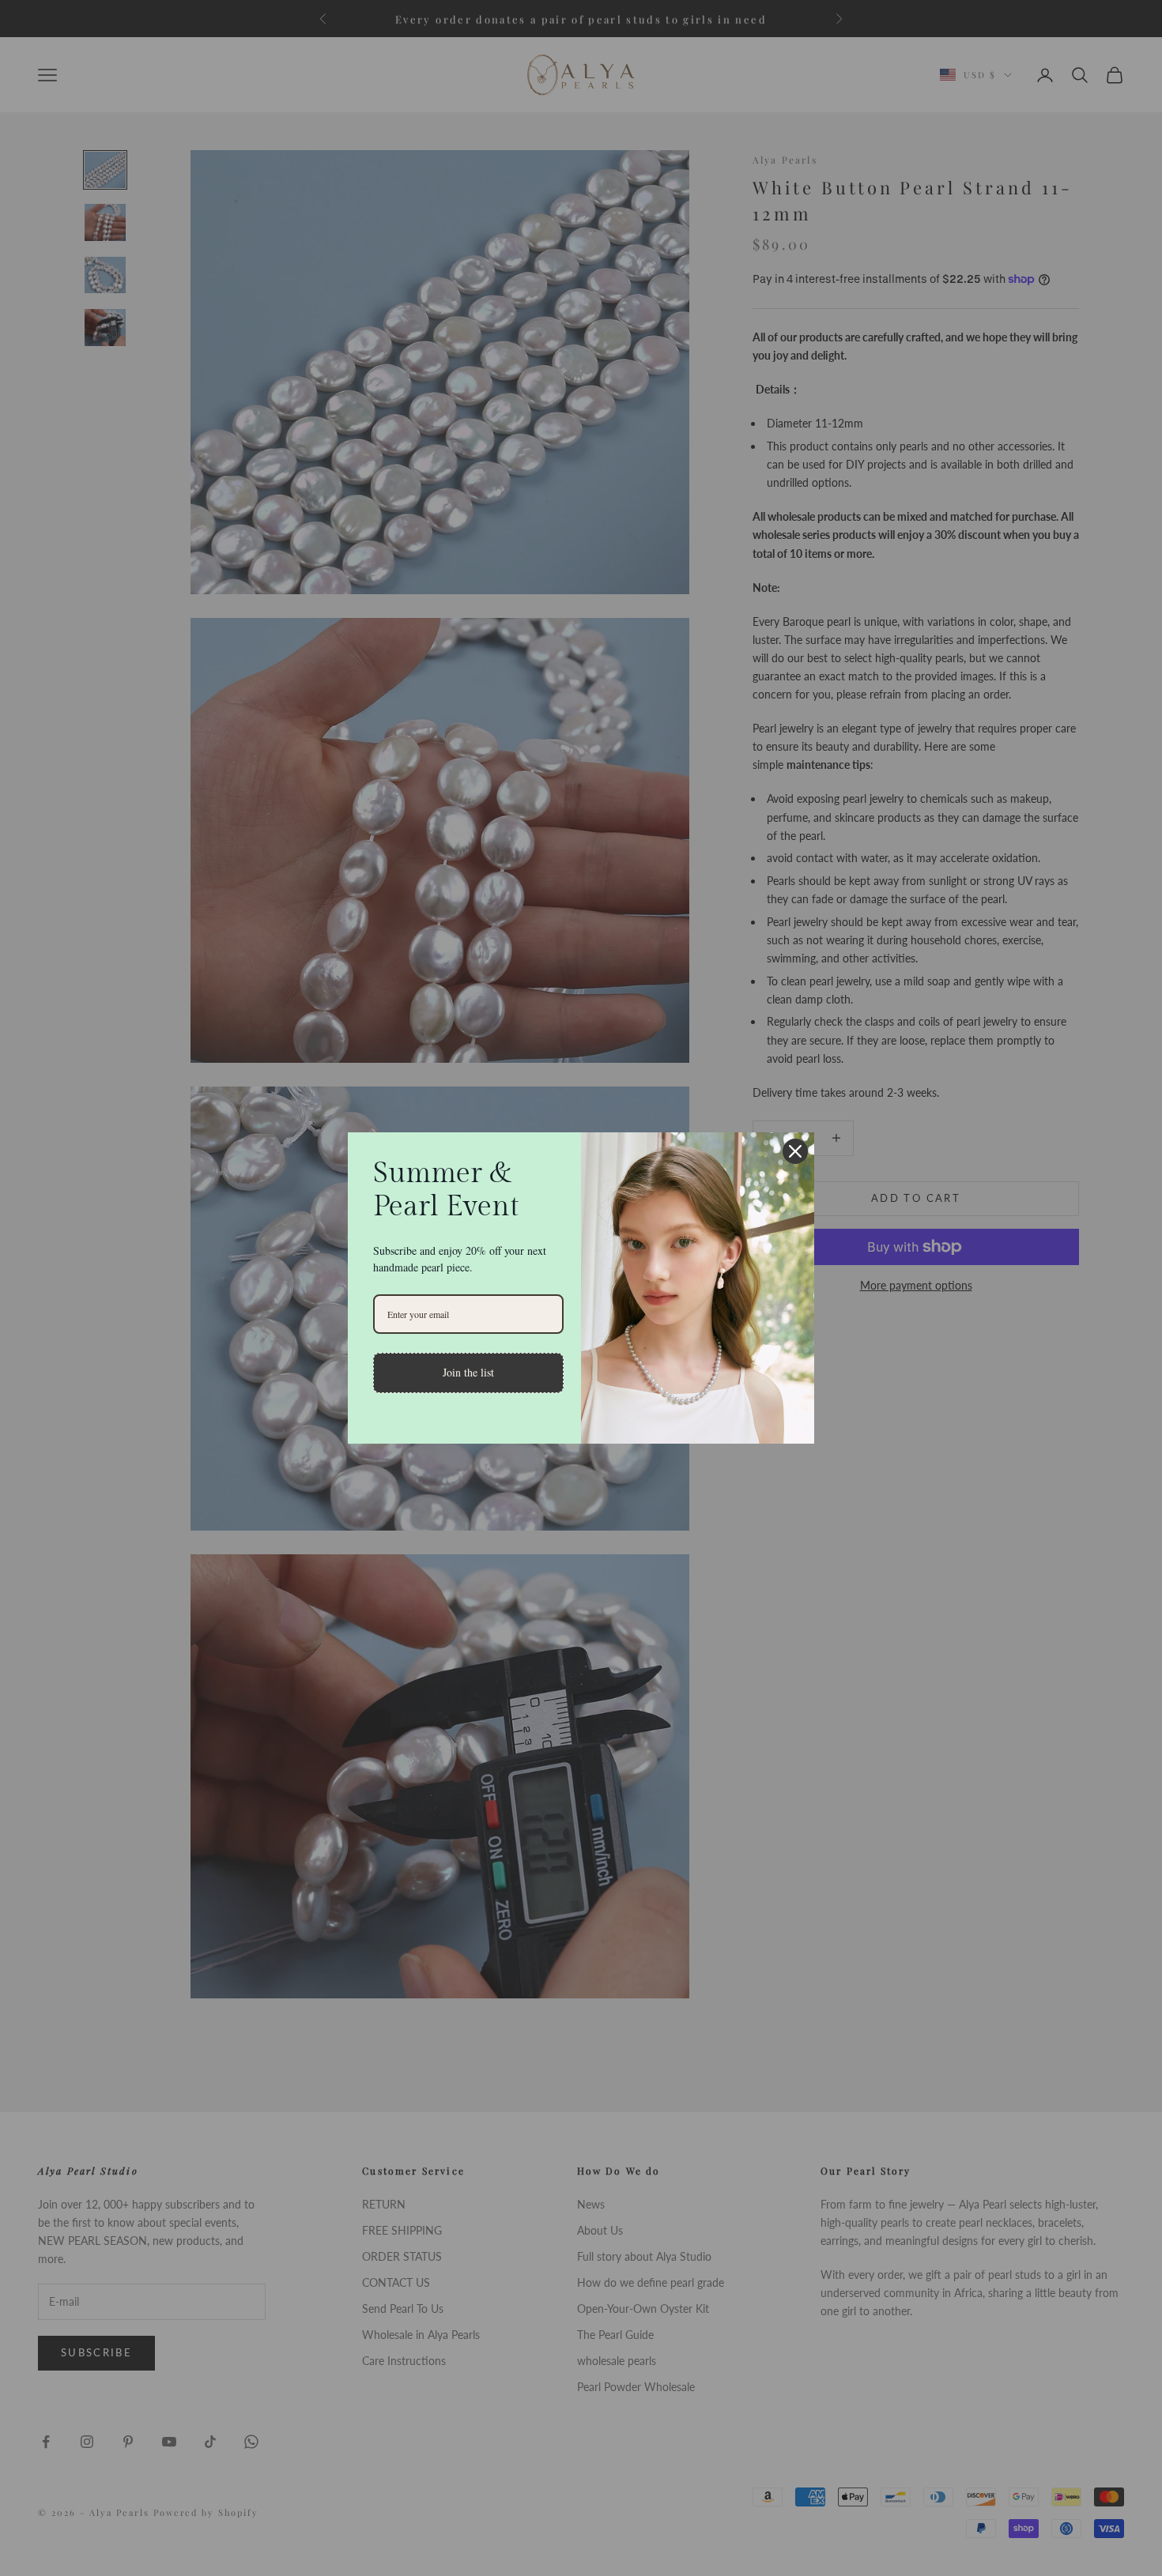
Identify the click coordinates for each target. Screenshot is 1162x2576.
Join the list (468, 1372)
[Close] (795, 1151)
